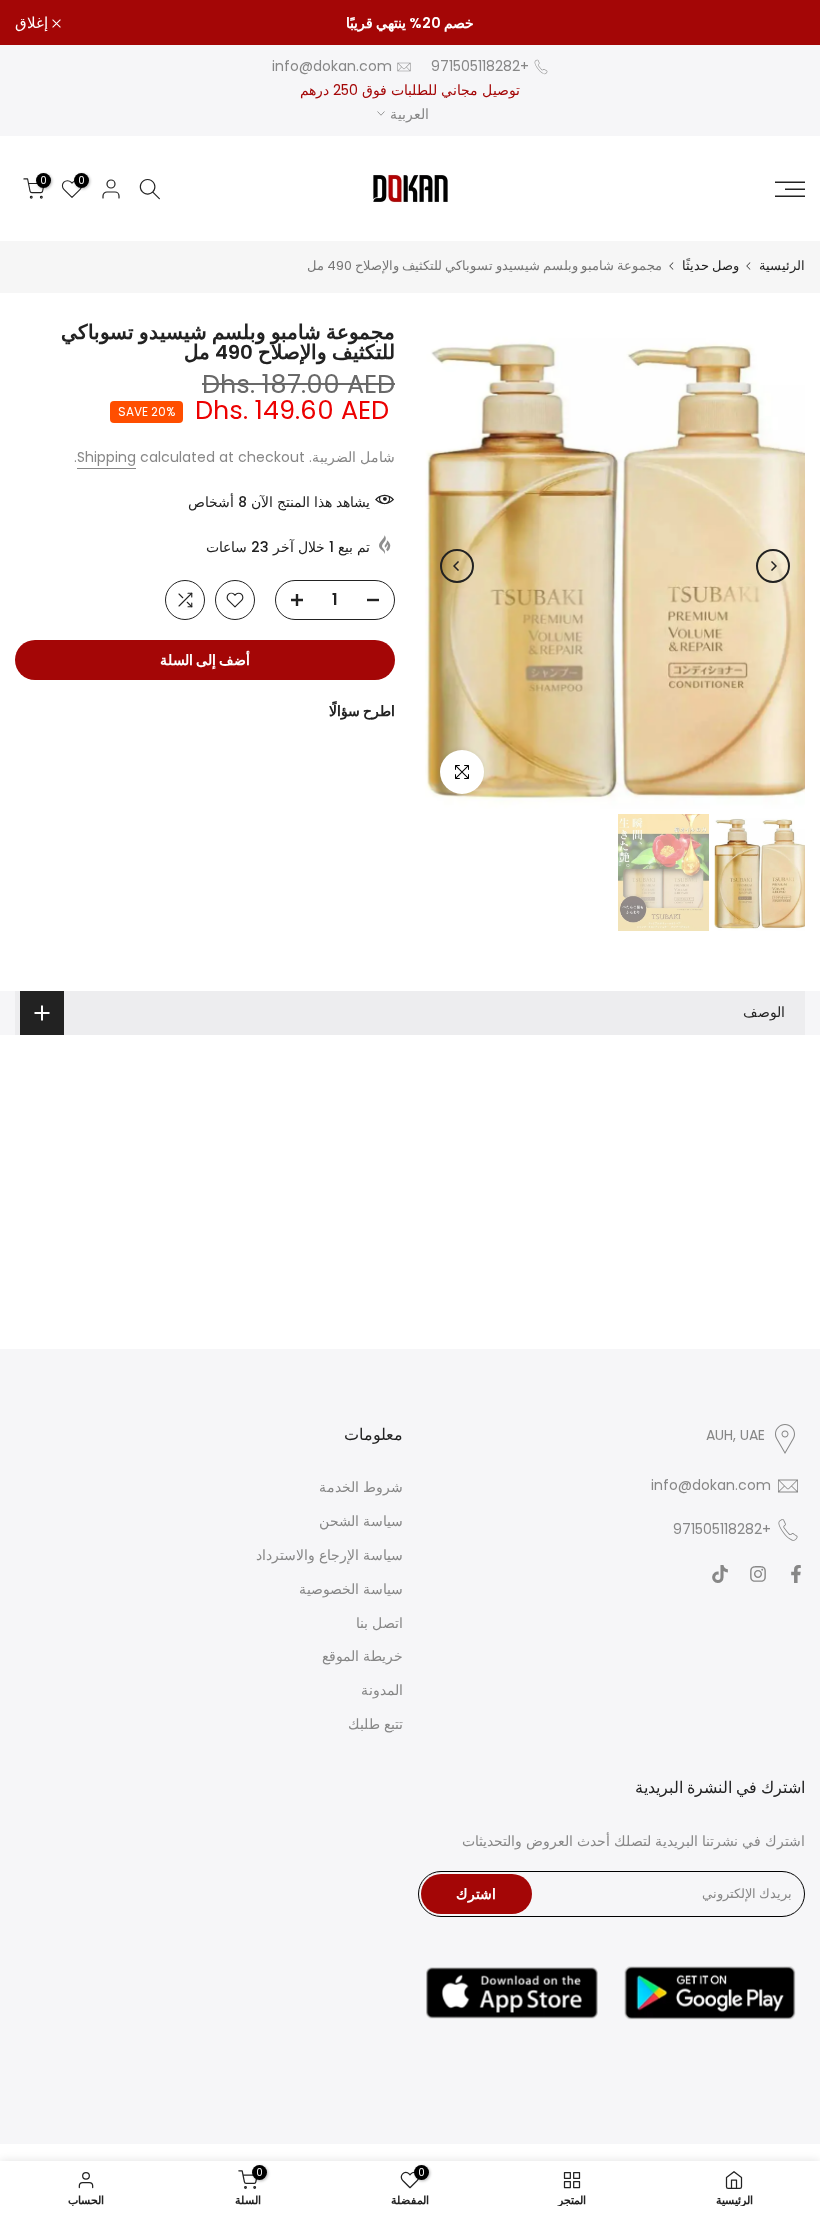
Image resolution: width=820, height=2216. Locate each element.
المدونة (382, 1690)
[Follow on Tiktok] (720, 1574)
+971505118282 (480, 66)
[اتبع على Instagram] (758, 1574)
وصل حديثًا (710, 265)
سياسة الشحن (361, 1521)
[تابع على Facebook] (796, 1574)
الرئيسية (782, 265)
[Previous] (773, 566)
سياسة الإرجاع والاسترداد (329, 1555)
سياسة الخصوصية (351, 1589)
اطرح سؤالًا (362, 711)
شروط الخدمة (361, 1487)
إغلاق (777, 22)
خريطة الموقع (362, 1656)
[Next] (457, 566)
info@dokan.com (332, 66)
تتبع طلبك (375, 1724)
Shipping (106, 457)
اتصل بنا (379, 1623)
